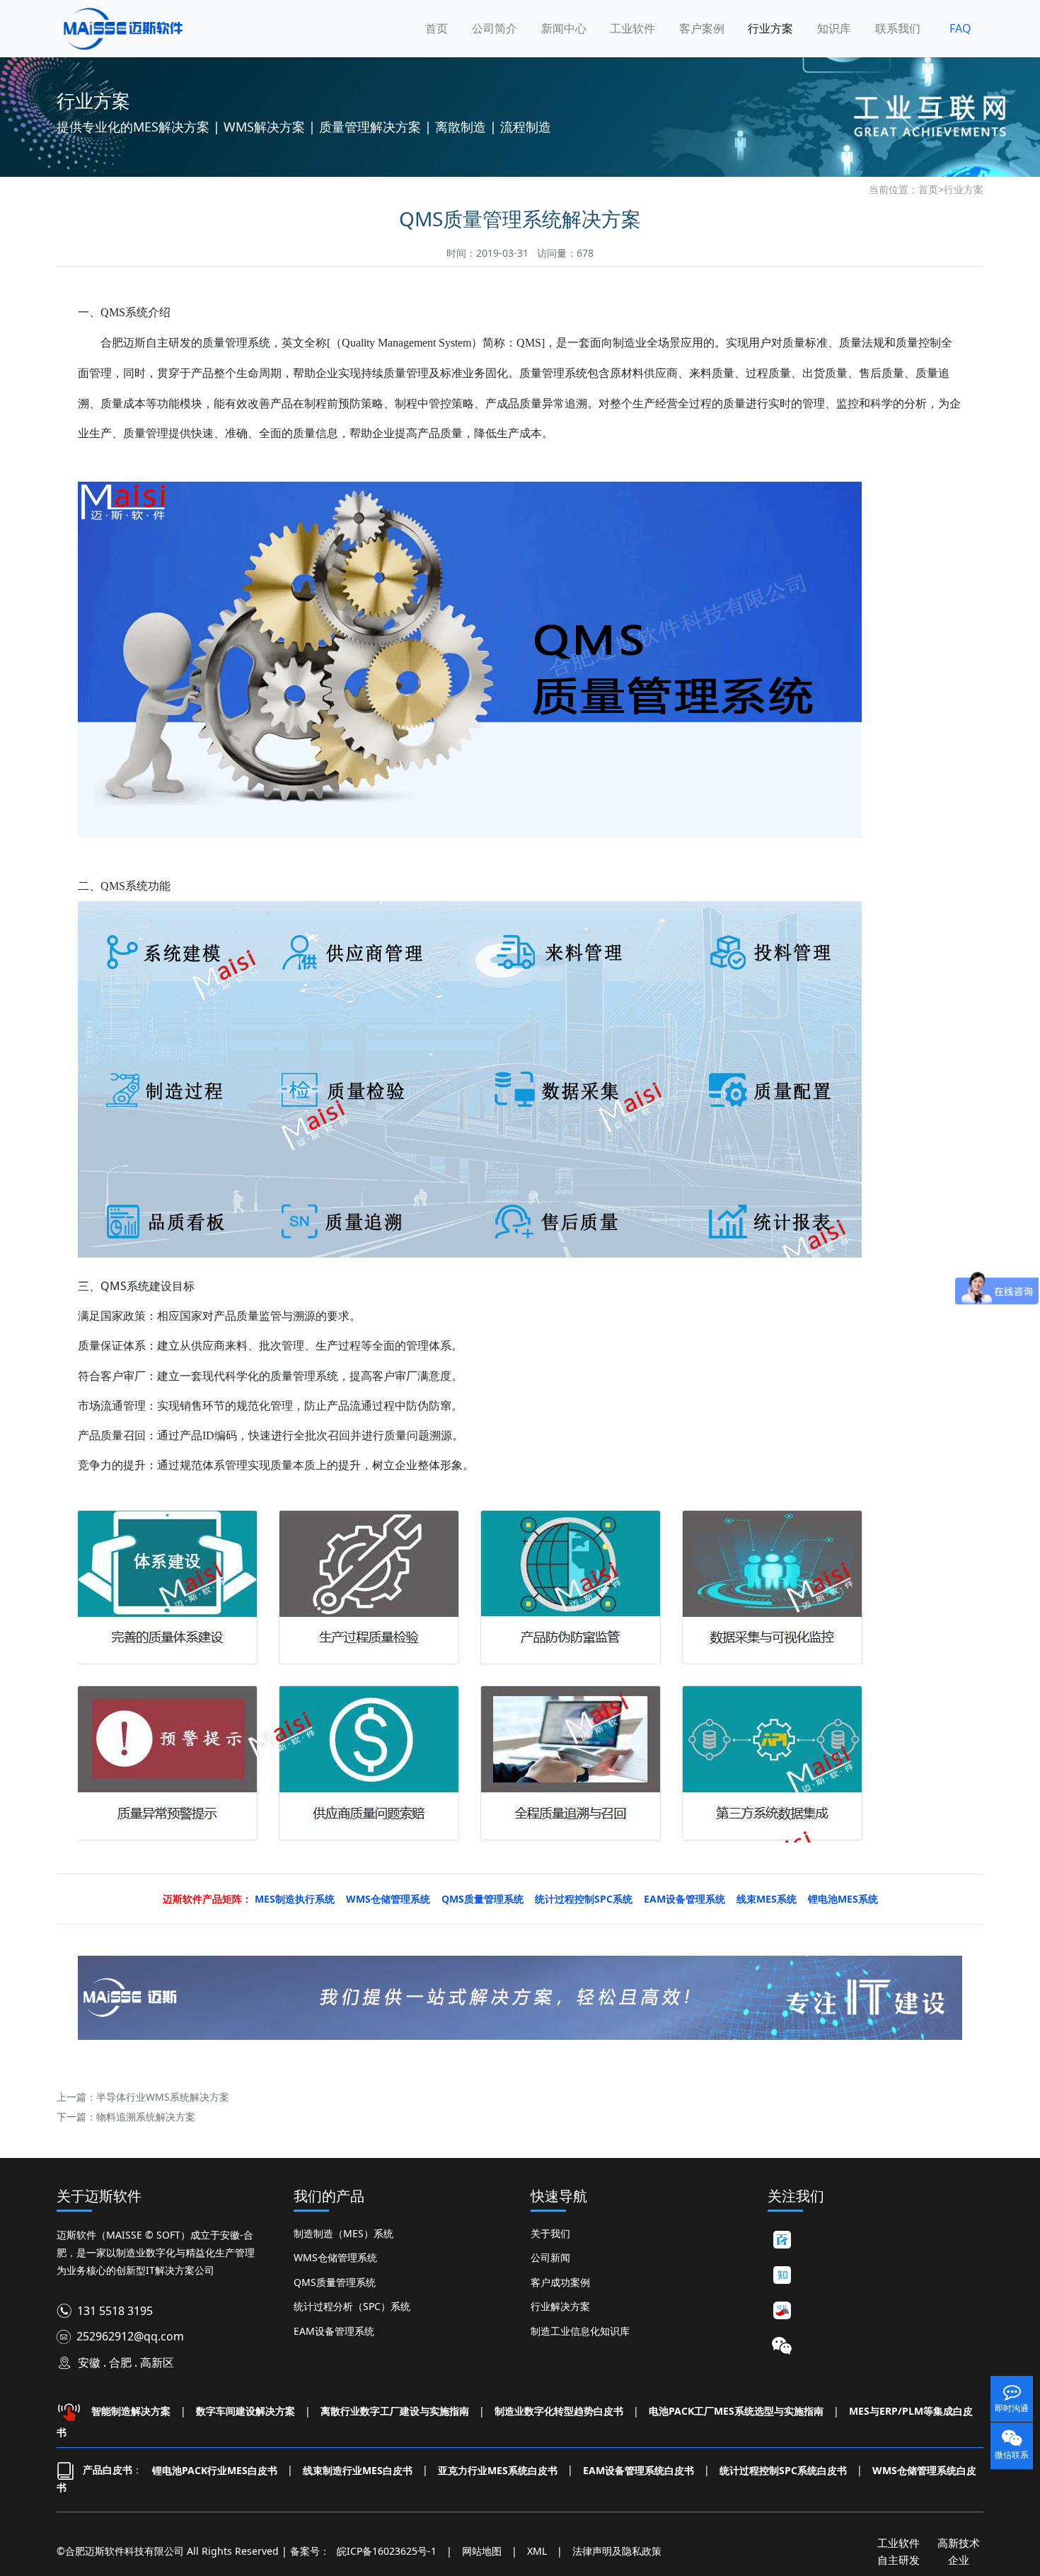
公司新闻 (550, 2257)
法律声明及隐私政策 (617, 2551)
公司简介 (495, 28)
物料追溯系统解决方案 (146, 2117)
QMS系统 (125, 1286)
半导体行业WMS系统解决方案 (163, 2097)
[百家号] (782, 2240)
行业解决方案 (560, 2306)
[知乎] (782, 2275)
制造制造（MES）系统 (343, 2233)
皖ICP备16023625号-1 (387, 2551)
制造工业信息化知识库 (580, 2331)
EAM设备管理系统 (334, 2331)
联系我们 (898, 28)
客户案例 (702, 28)
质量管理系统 (236, 342)
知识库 (834, 28)
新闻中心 (564, 28)
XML (537, 2551)
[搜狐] (782, 2311)
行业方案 (770, 28)
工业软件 (632, 28)
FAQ (960, 28)
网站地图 (482, 2551)
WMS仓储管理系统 (335, 2257)
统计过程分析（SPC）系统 (352, 2306)
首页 (437, 28)
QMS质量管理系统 (335, 2282)
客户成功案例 (560, 2282)
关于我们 (550, 2233)
